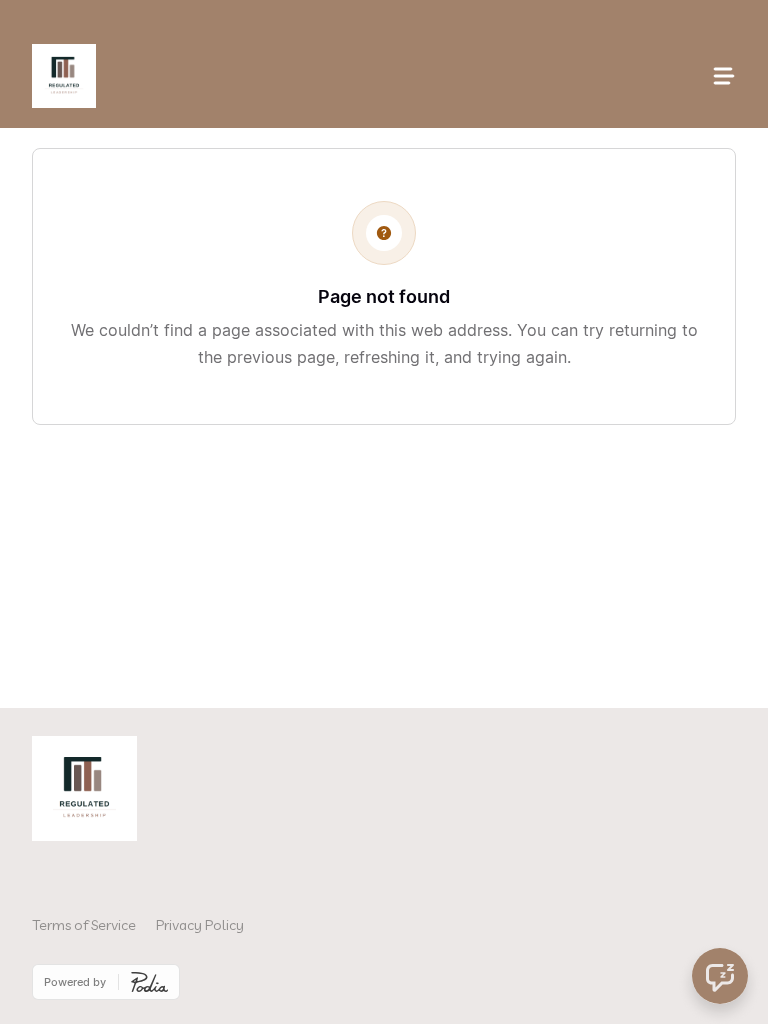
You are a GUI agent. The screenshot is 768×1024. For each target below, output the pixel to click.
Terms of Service (84, 925)
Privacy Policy (200, 925)
